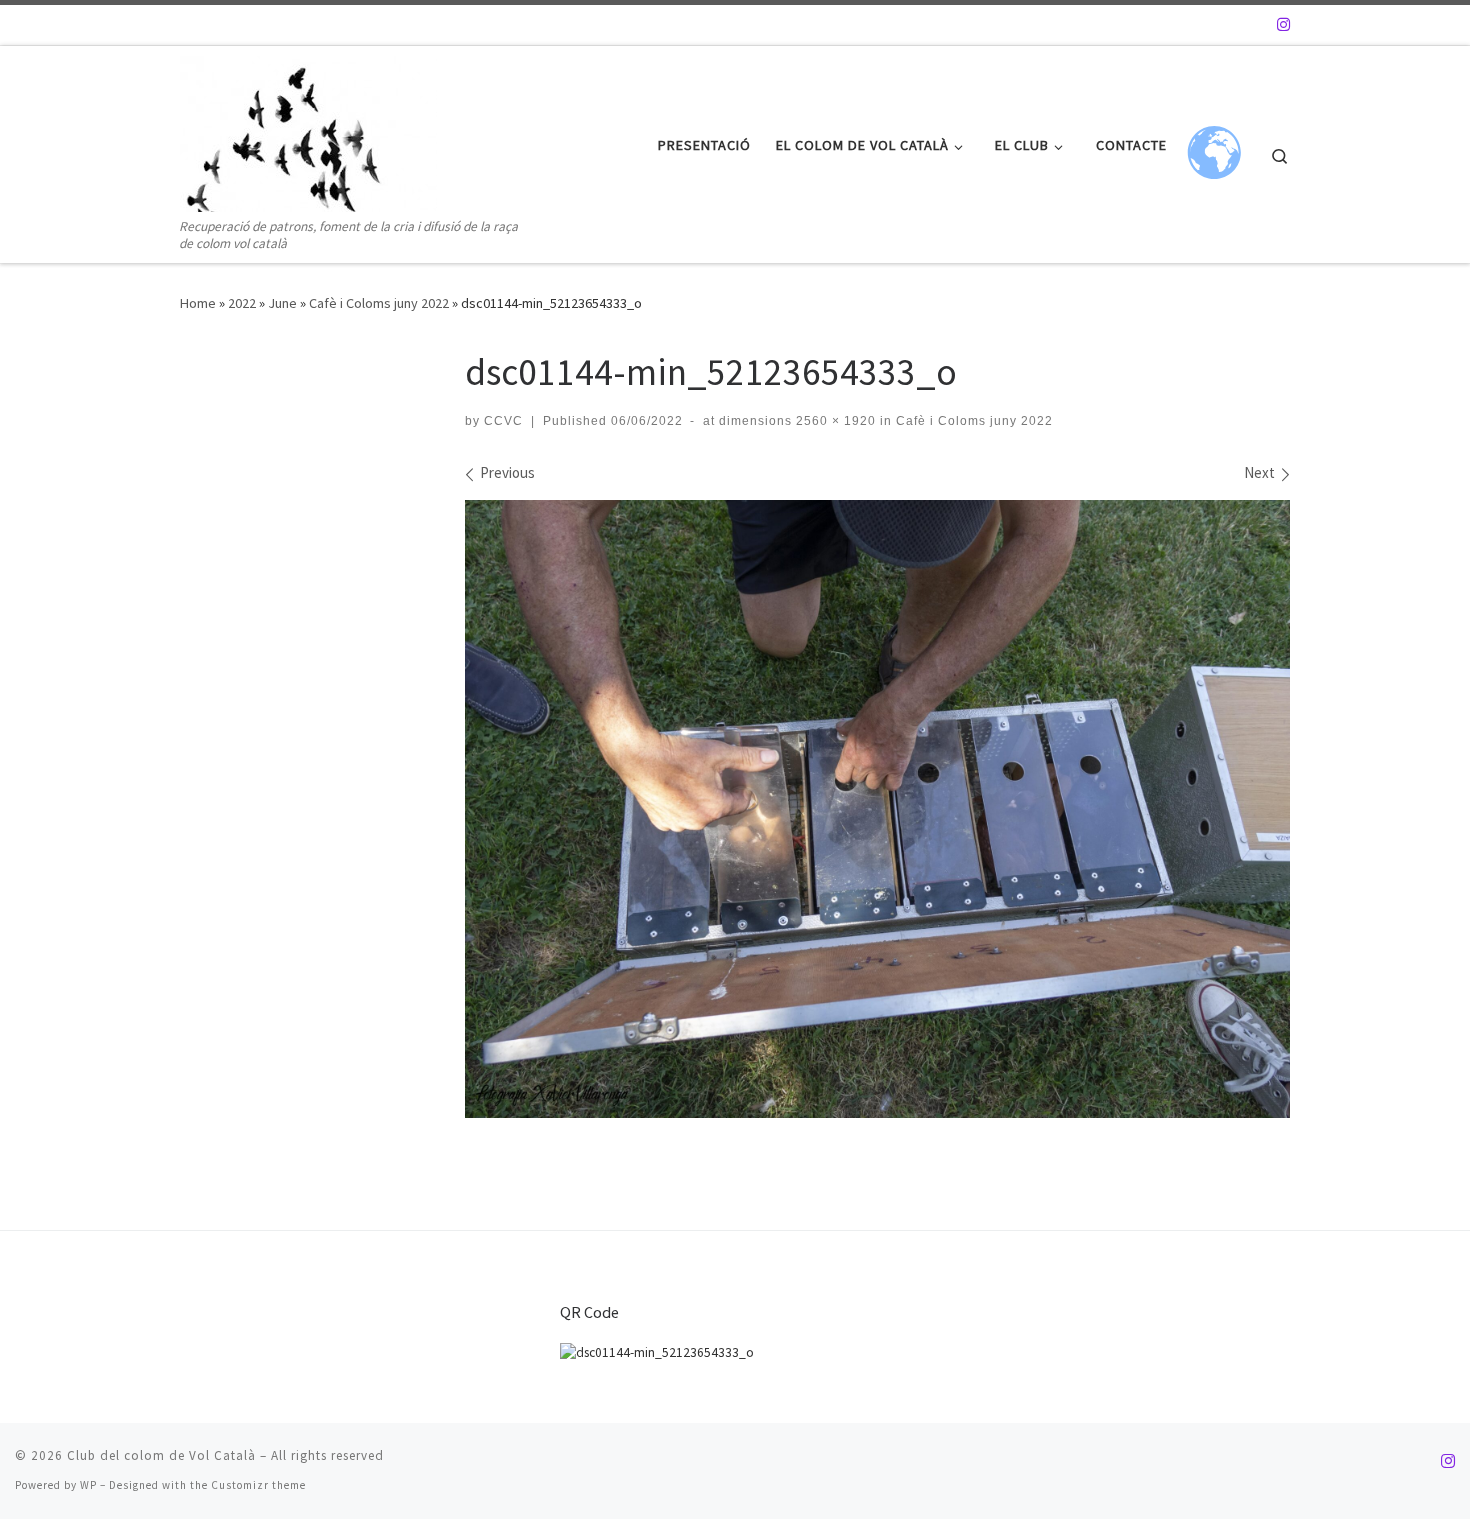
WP (88, 1485)
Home (198, 303)
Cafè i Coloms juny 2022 (379, 303)
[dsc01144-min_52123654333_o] (877, 809)
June (282, 303)
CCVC (503, 421)
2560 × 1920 (834, 421)
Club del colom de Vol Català (161, 1455)
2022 (242, 303)
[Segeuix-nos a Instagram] (1283, 24)
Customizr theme (258, 1485)
